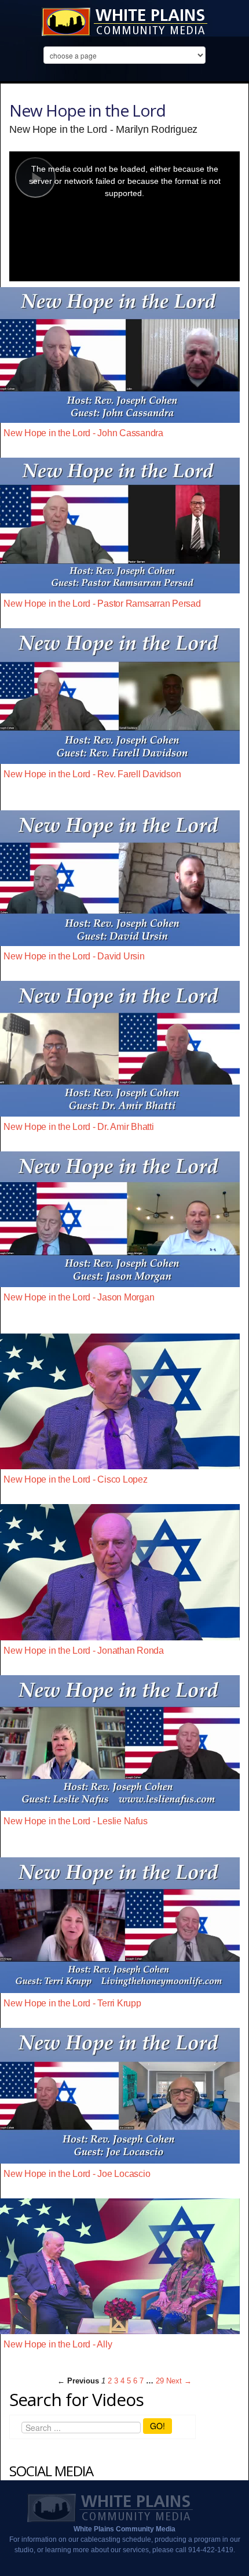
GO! (158, 2426)
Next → (179, 2381)
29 (160, 2381)
